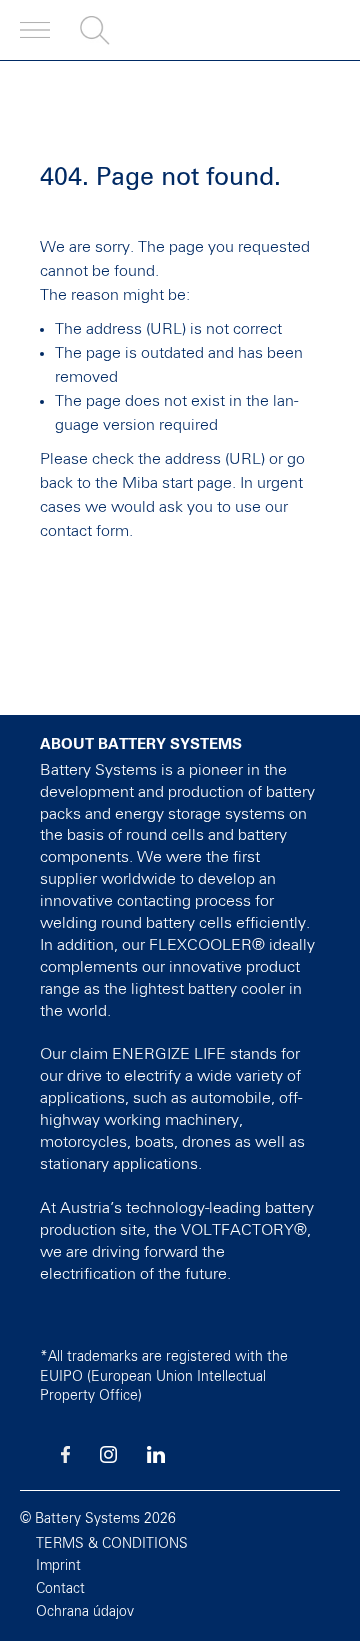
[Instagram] (108, 1459)
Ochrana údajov (85, 1612)
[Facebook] (65, 1459)
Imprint (58, 1566)
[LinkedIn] (156, 1459)
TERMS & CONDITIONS (112, 1544)
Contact (60, 1589)
